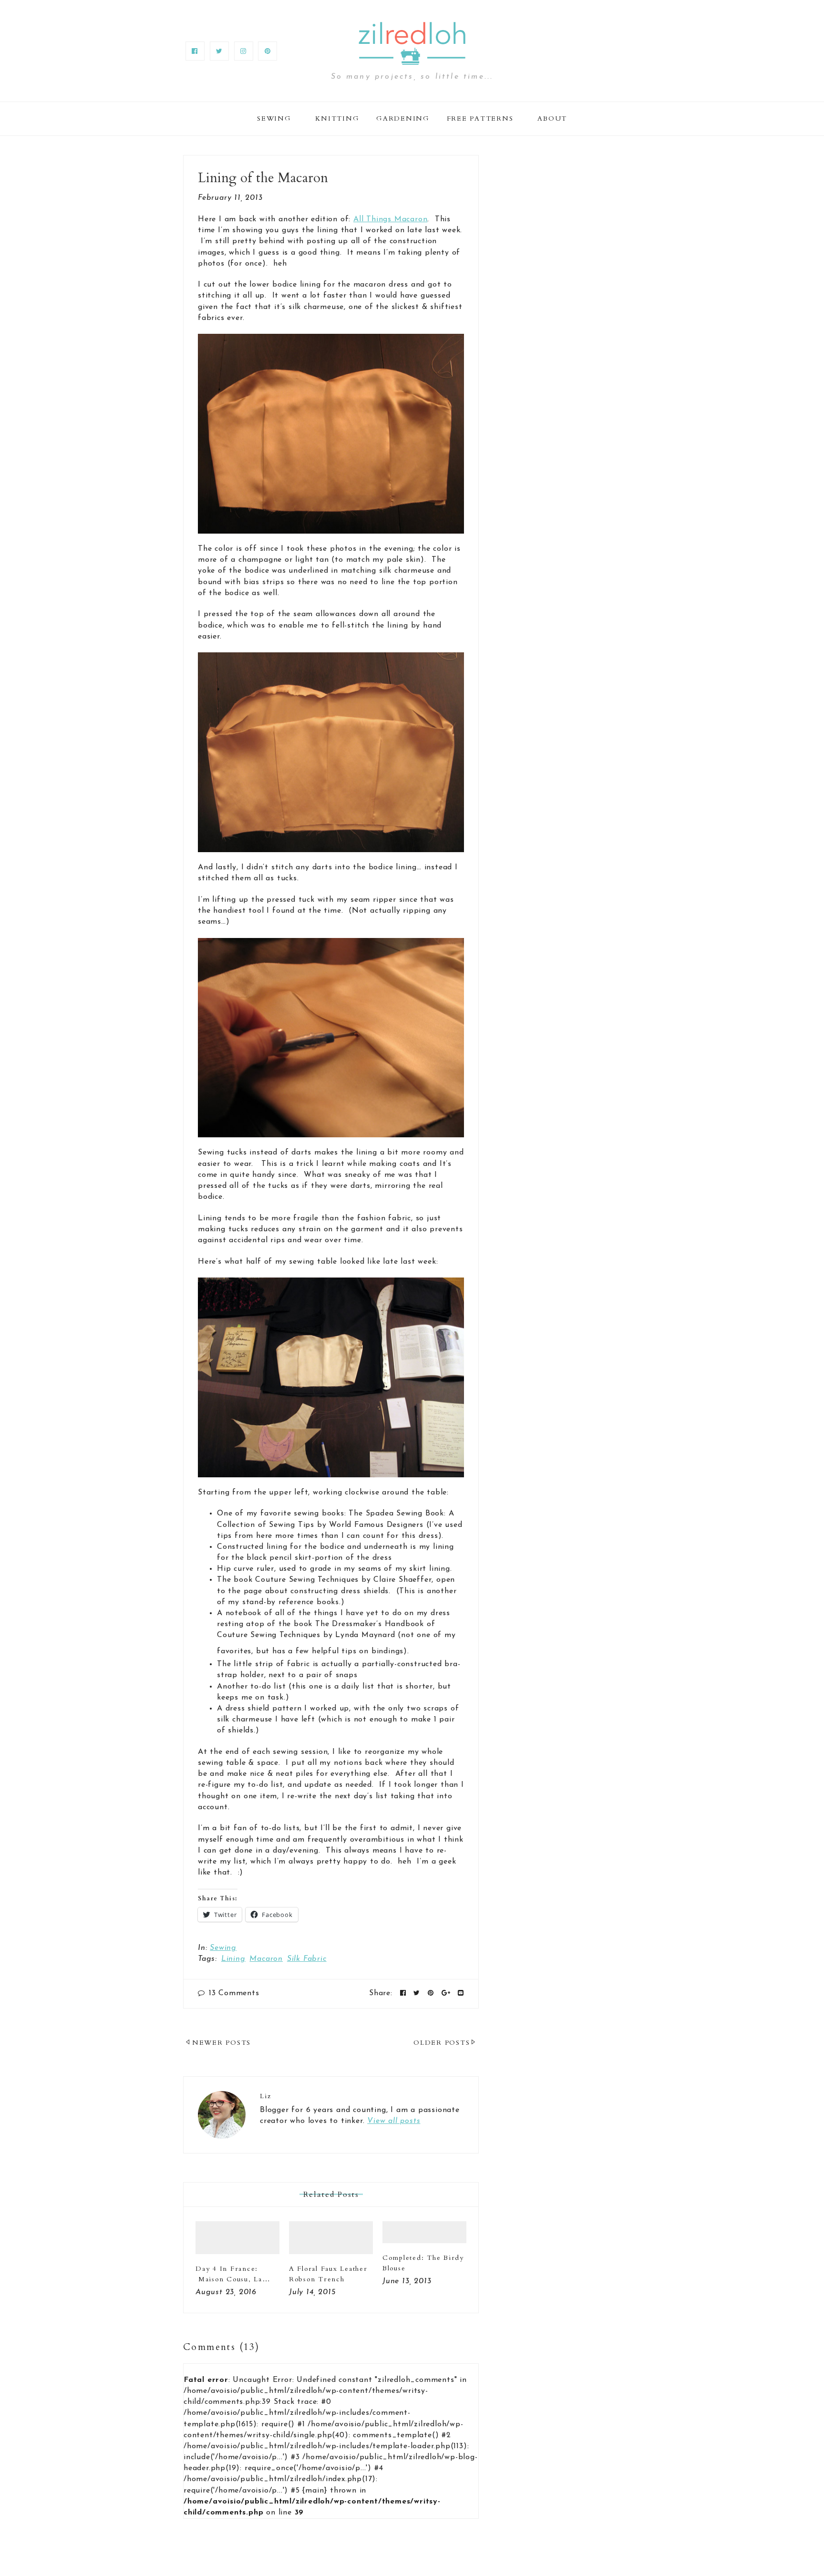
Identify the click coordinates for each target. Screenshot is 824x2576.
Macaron (266, 1959)
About (552, 118)
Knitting (337, 118)
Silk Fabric (307, 1959)
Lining (233, 1959)
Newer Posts (221, 2043)
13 (234, 1993)
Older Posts (442, 2043)
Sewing (274, 118)
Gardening (403, 118)
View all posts (394, 2121)
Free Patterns (480, 118)
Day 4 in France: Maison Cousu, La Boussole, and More (232, 2279)
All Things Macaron (390, 219)
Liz (265, 2096)
